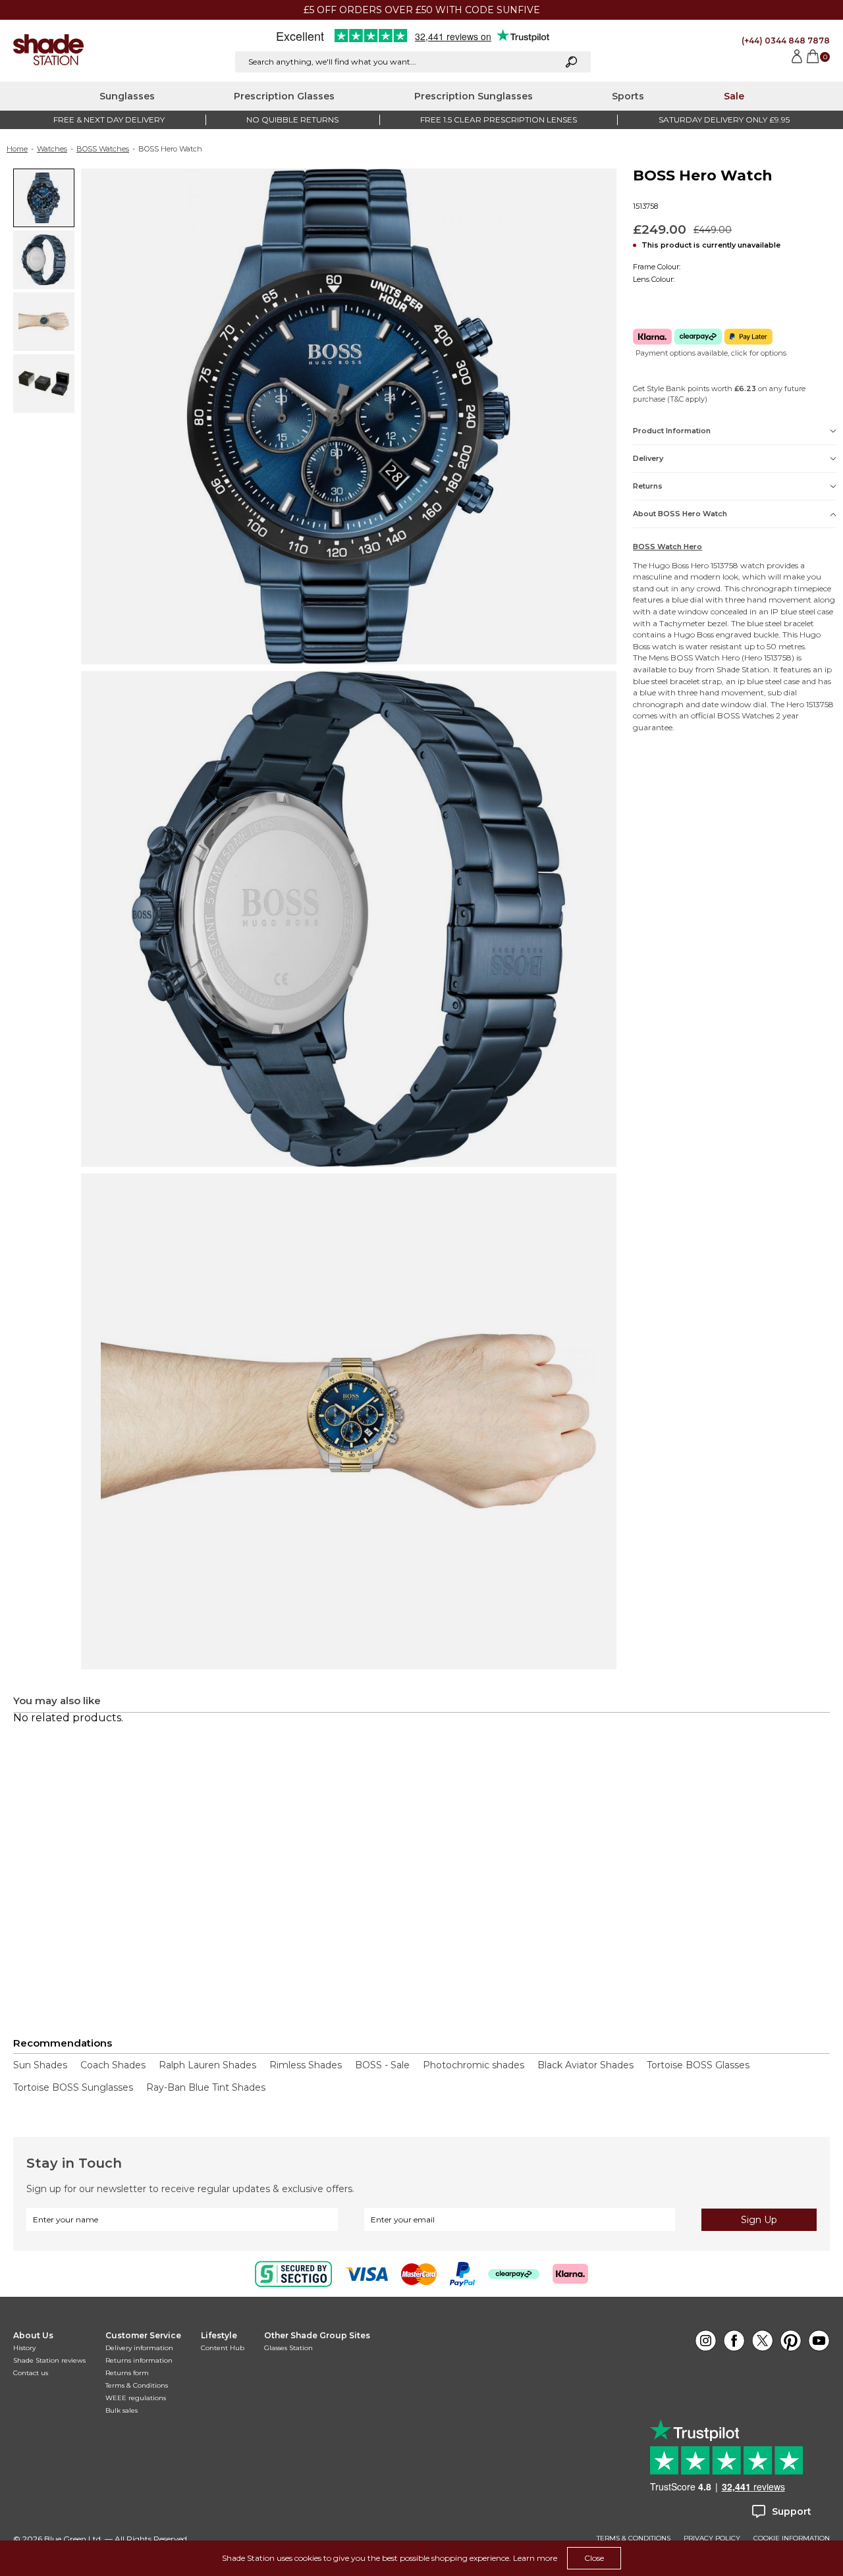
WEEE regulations (136, 2398)
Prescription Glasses (284, 96)
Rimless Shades (306, 2065)
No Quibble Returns (292, 120)
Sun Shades (40, 2065)
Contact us (31, 2373)
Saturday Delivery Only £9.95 (724, 120)
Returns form (127, 2373)
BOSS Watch (695, 657)
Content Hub (223, 2348)
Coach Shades (113, 2065)
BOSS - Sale (382, 2065)
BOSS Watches (103, 149)
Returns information (139, 2360)
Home (17, 149)
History (24, 2348)
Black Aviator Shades (585, 2065)
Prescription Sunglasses (474, 96)
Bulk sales (122, 2410)
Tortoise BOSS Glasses (698, 2065)
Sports (628, 96)
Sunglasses (127, 96)
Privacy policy (712, 2538)
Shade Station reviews (49, 2360)
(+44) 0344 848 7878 (786, 40)
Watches (52, 149)
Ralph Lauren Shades (207, 2065)
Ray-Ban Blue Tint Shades (206, 2087)
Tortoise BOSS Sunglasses (73, 2087)
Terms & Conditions (137, 2385)
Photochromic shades (474, 2065)
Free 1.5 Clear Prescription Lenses (499, 120)
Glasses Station (288, 2348)
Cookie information (792, 2538)
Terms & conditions (634, 2538)
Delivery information (139, 2348)
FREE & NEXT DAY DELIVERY (109, 120)
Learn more (535, 2558)
